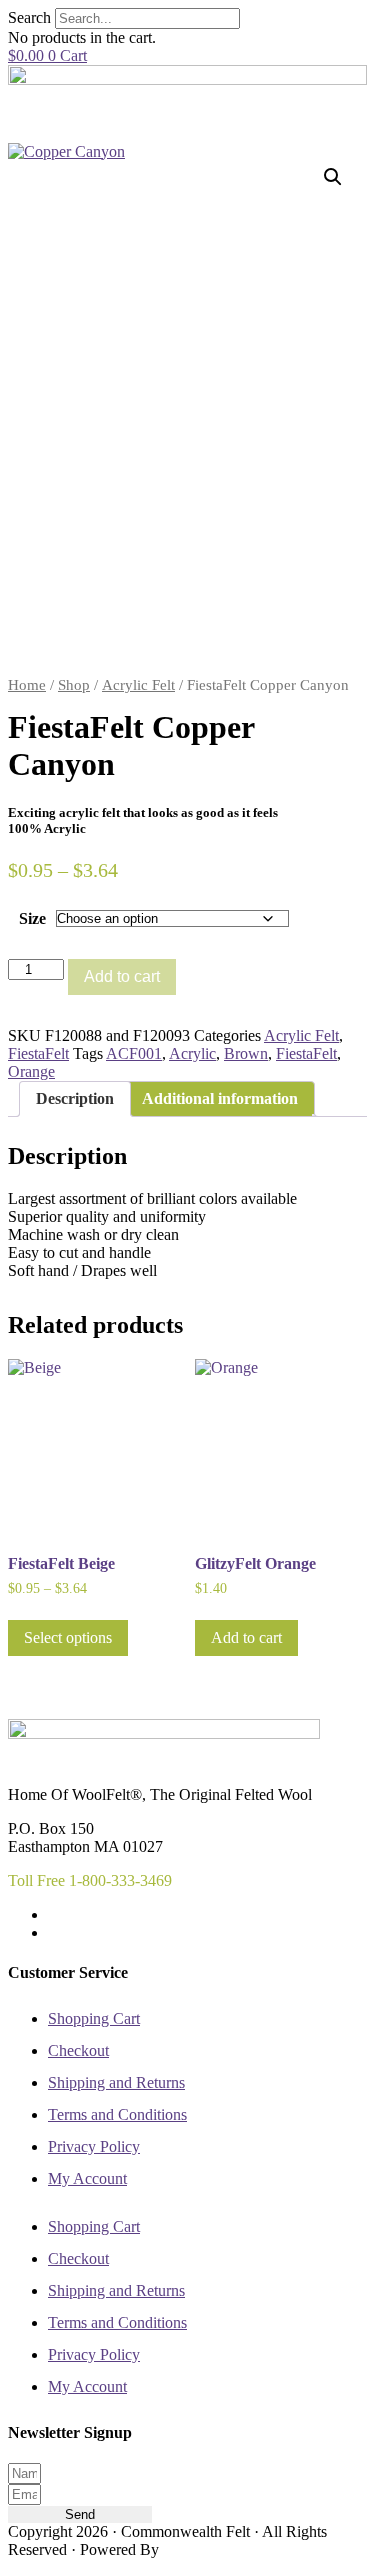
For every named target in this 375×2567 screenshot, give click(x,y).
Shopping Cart (94, 2018)
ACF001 (134, 1053)
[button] (333, 177)
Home (27, 685)
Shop (74, 685)
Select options (68, 1637)
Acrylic (192, 1053)
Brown (246, 1053)
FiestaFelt (38, 1053)
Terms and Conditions (117, 2114)
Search (29, 17)
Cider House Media (209, 2551)
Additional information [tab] (220, 1098)
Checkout (78, 2050)
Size (32, 918)
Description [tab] (75, 1098)
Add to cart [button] (246, 1637)
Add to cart (122, 976)
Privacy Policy (94, 2146)
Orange (31, 1071)
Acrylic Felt (138, 685)
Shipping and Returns (116, 2082)
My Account (87, 2178)
